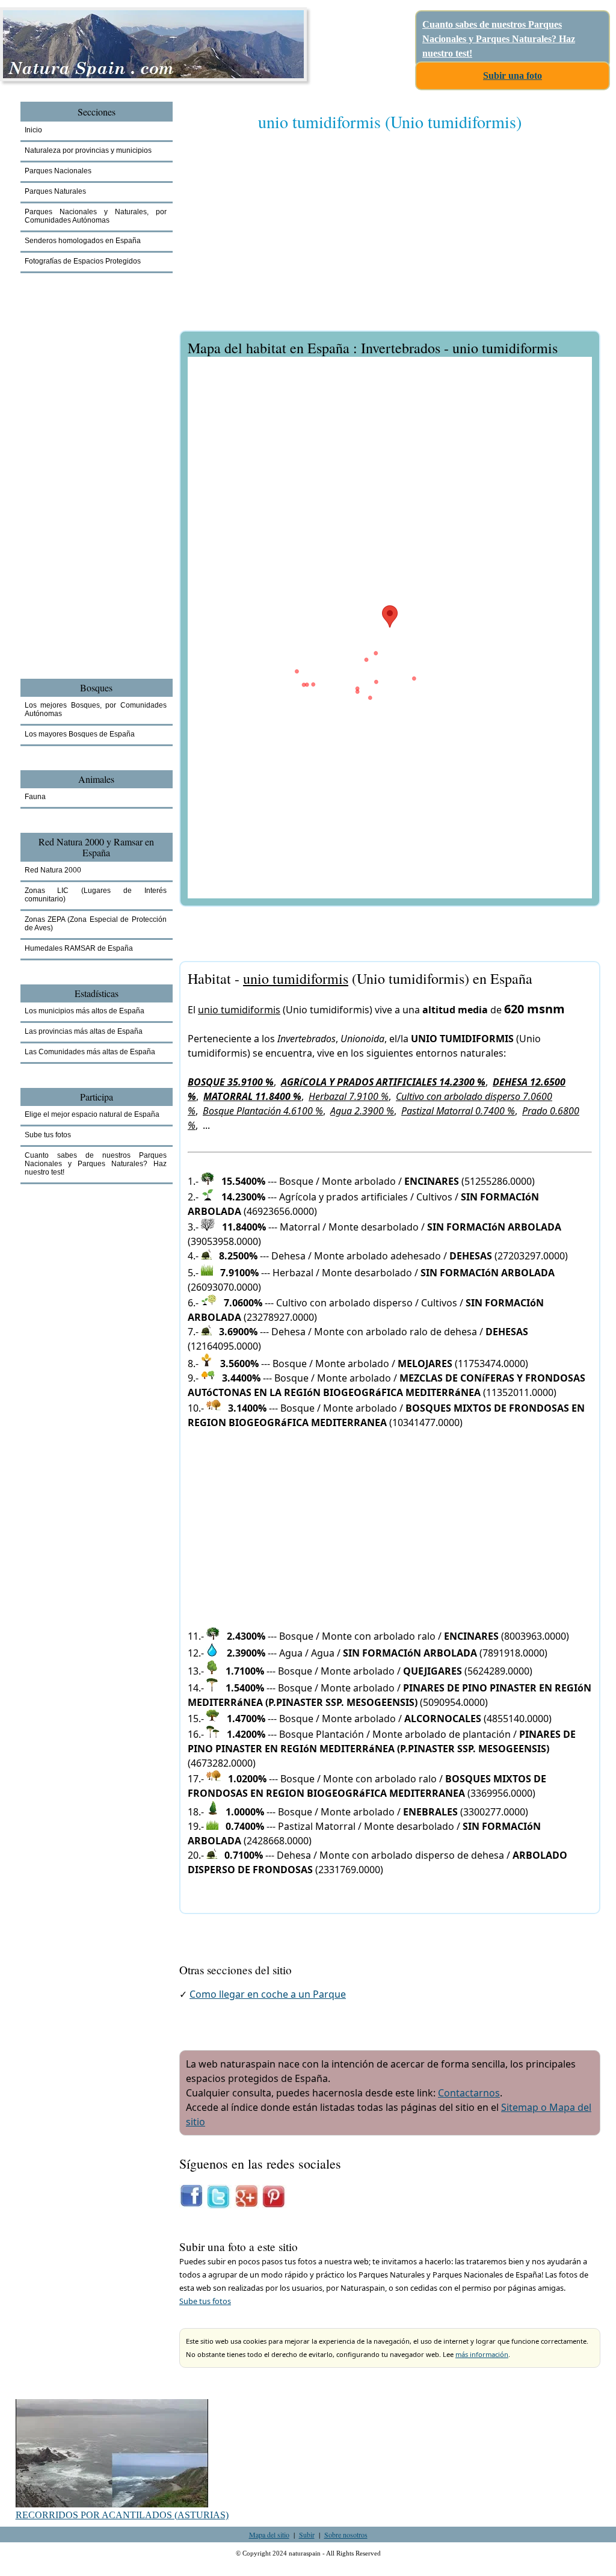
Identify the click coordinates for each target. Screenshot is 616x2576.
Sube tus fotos (205, 2301)
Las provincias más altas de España (84, 1031)
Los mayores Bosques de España (80, 734)
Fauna (35, 797)
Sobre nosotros (346, 2534)
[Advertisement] (390, 239)
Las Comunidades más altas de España (90, 1052)
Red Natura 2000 (53, 870)
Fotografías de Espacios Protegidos (83, 261)
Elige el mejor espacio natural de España (92, 1114)
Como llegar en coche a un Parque (268, 1994)
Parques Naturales (55, 191)
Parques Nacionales (58, 171)
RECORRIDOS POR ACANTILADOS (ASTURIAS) (122, 2515)
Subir (307, 2534)
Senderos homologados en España (83, 241)
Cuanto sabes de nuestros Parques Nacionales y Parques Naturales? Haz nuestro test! (499, 39)
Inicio (33, 130)
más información (482, 2354)
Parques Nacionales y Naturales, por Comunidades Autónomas (96, 216)
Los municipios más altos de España (85, 1011)
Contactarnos (469, 2093)
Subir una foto (513, 76)
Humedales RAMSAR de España (79, 948)
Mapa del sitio (269, 2534)
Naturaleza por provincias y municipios (88, 150)
